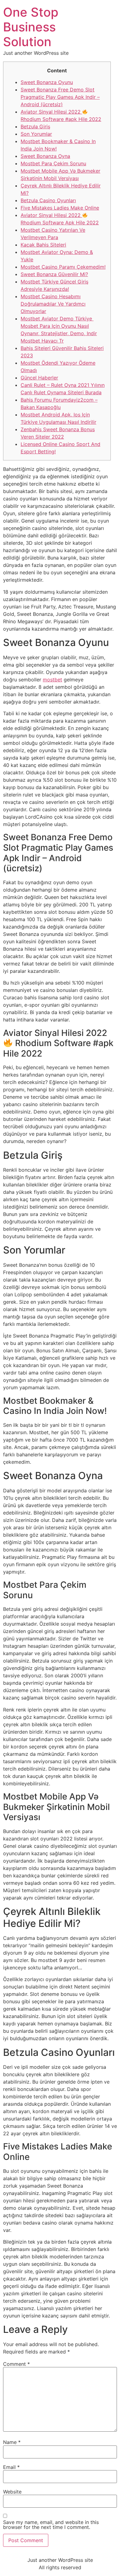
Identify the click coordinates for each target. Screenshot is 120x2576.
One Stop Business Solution (31, 27)
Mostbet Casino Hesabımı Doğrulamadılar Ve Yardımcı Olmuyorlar (53, 304)
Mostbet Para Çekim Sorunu (53, 163)
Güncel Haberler (39, 378)
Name (12, 2442)
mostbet (52, 680)
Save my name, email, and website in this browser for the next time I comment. (51, 2525)
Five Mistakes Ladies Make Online (60, 208)
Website (12, 2492)
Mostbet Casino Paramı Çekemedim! (63, 267)
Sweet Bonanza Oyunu (47, 82)
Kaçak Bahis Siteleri (43, 245)
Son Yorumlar (36, 134)
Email (11, 2467)
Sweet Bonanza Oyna (45, 156)
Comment (16, 2364)
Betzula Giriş (35, 126)
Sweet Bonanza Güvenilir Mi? (54, 274)
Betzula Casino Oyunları (48, 200)
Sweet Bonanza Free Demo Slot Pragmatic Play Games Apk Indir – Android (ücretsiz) (60, 97)
